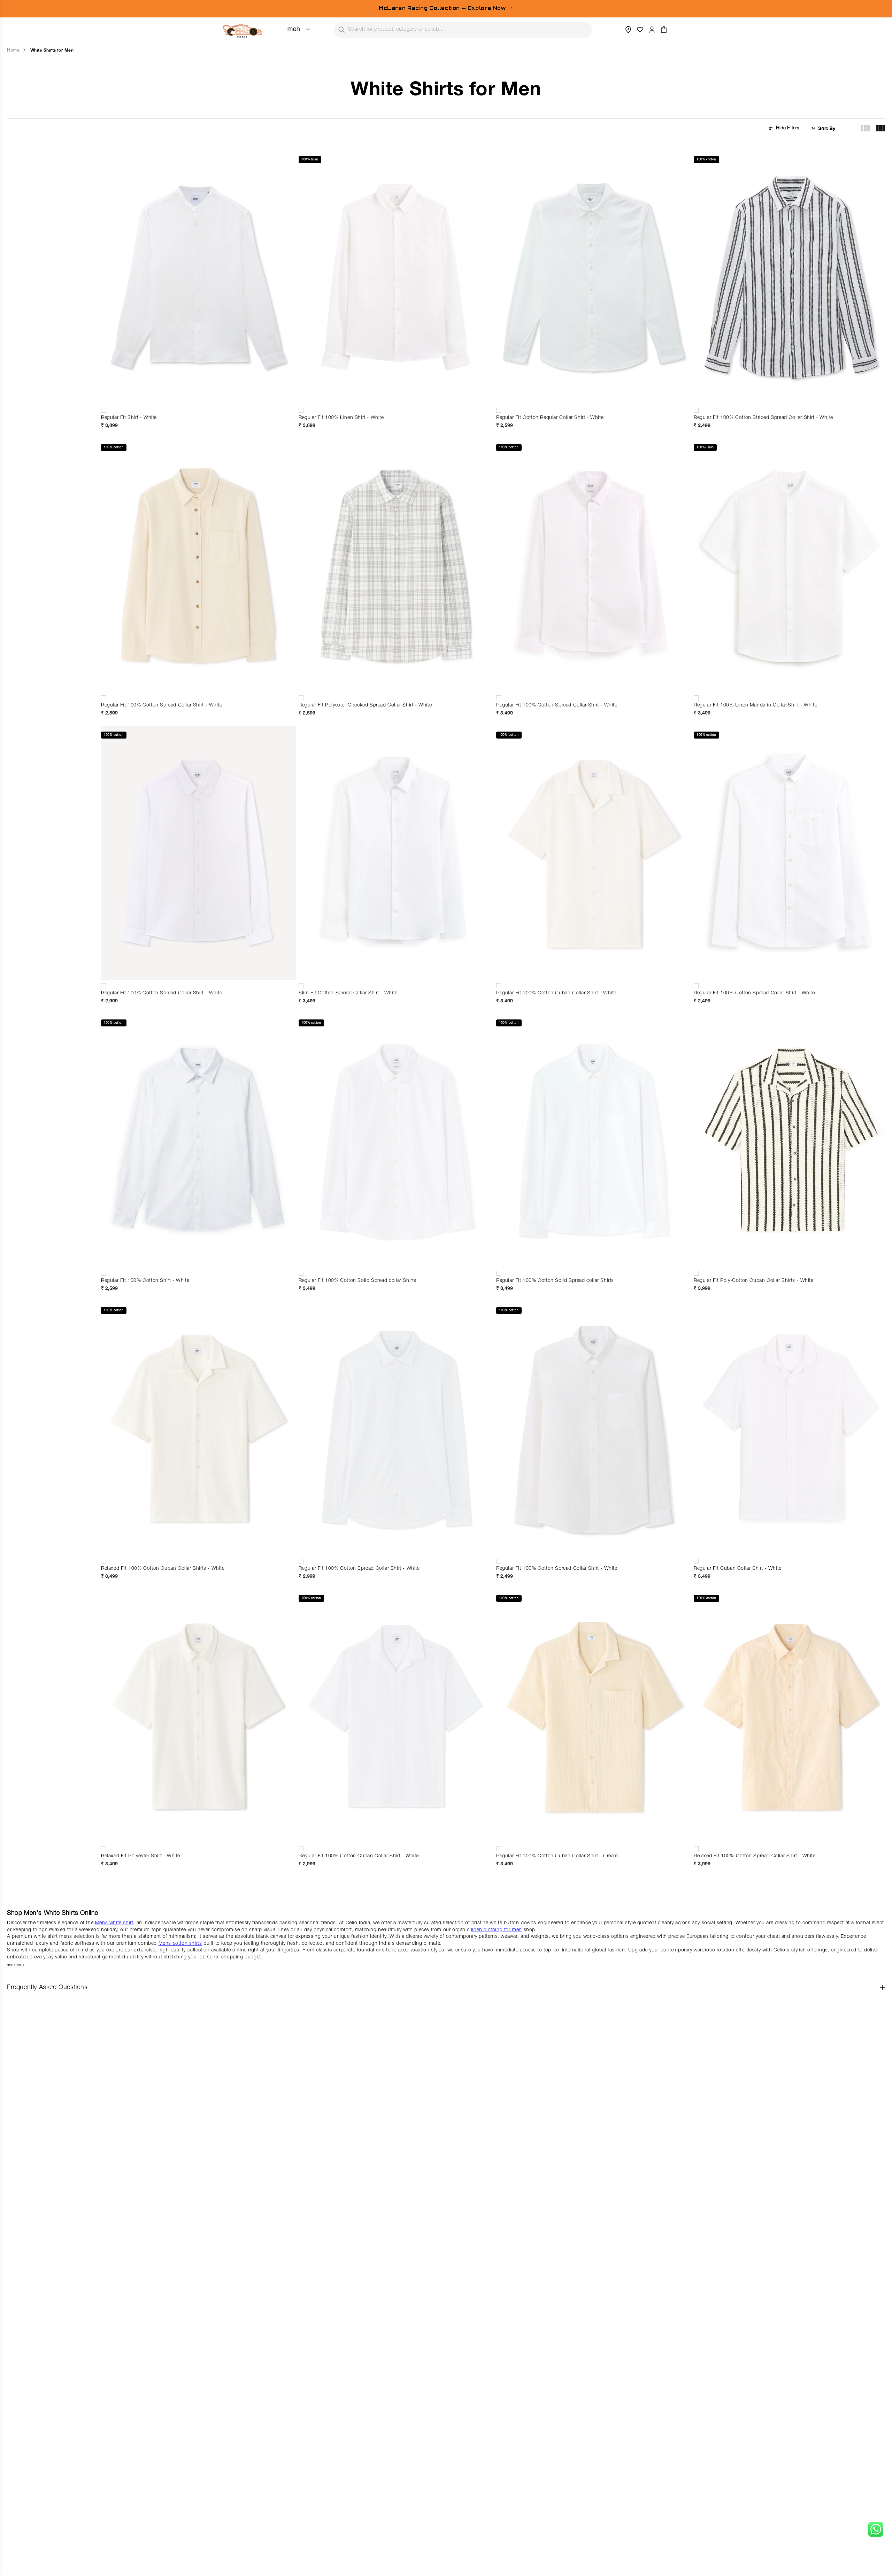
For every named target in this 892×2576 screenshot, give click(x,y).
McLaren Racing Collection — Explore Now (446, 8)
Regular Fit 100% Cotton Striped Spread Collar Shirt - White (763, 418)
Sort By (827, 128)
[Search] (341, 30)
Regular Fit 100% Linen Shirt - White (341, 418)
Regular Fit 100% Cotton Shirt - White (145, 1281)
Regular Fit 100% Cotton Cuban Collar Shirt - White (556, 993)
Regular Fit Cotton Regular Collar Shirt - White (550, 418)
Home (13, 51)
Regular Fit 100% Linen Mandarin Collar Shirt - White (755, 705)
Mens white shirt (114, 1923)
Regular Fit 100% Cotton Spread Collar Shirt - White (162, 705)
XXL (138, 384)
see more (15, 1965)
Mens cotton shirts (180, 1944)
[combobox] (463, 30)
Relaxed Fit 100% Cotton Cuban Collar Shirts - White (163, 1569)
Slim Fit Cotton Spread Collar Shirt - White (348, 993)
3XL (457, 384)
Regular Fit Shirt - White (129, 418)
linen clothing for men (497, 1930)
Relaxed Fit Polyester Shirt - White (141, 1856)
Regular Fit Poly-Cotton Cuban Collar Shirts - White (754, 1281)
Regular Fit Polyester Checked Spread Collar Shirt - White (365, 705)
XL (259, 372)
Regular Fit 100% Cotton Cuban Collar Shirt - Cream (557, 1856)
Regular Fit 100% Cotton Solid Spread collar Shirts (357, 1281)
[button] (664, 30)
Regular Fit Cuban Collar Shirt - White (738, 1569)
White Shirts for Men (52, 50)
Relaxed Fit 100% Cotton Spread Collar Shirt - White (755, 1856)
